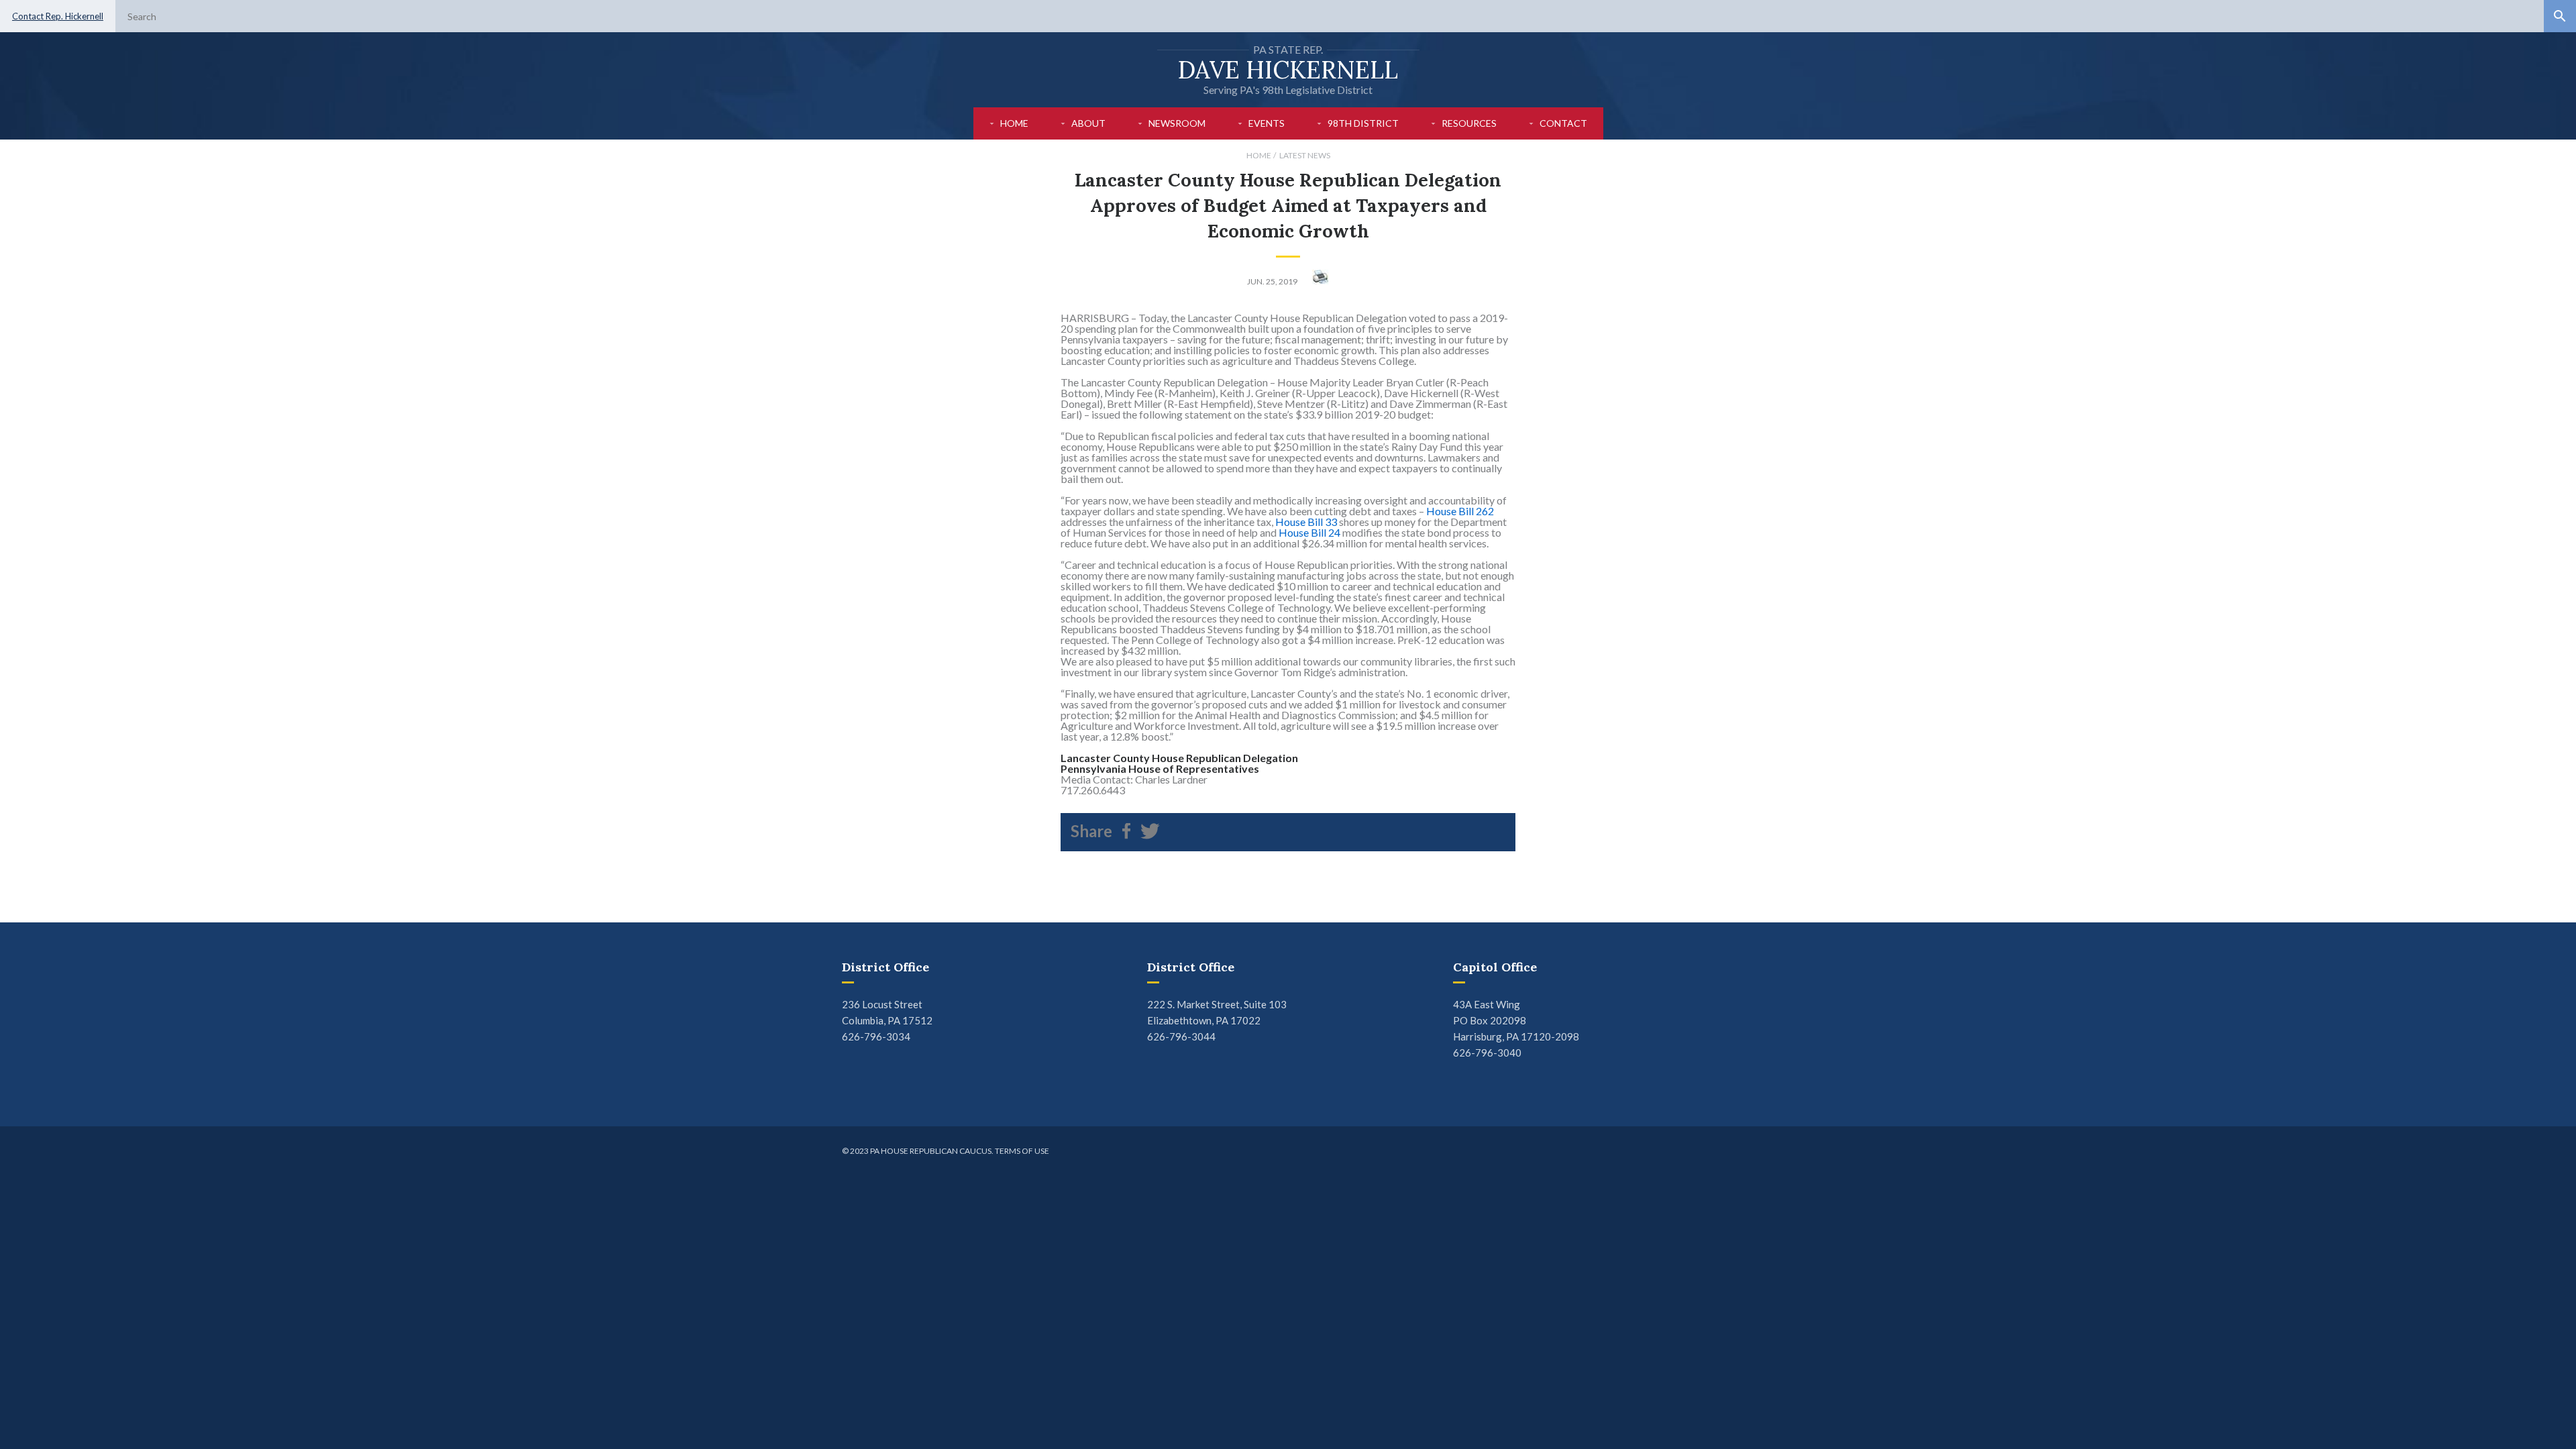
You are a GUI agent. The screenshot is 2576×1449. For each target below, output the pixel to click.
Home (1014, 123)
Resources (1469, 123)
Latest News (1305, 155)
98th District (1363, 123)
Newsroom (1177, 123)
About (1088, 123)
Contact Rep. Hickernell (58, 16)
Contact (1563, 123)
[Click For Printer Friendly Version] (1321, 281)
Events (1267, 123)
